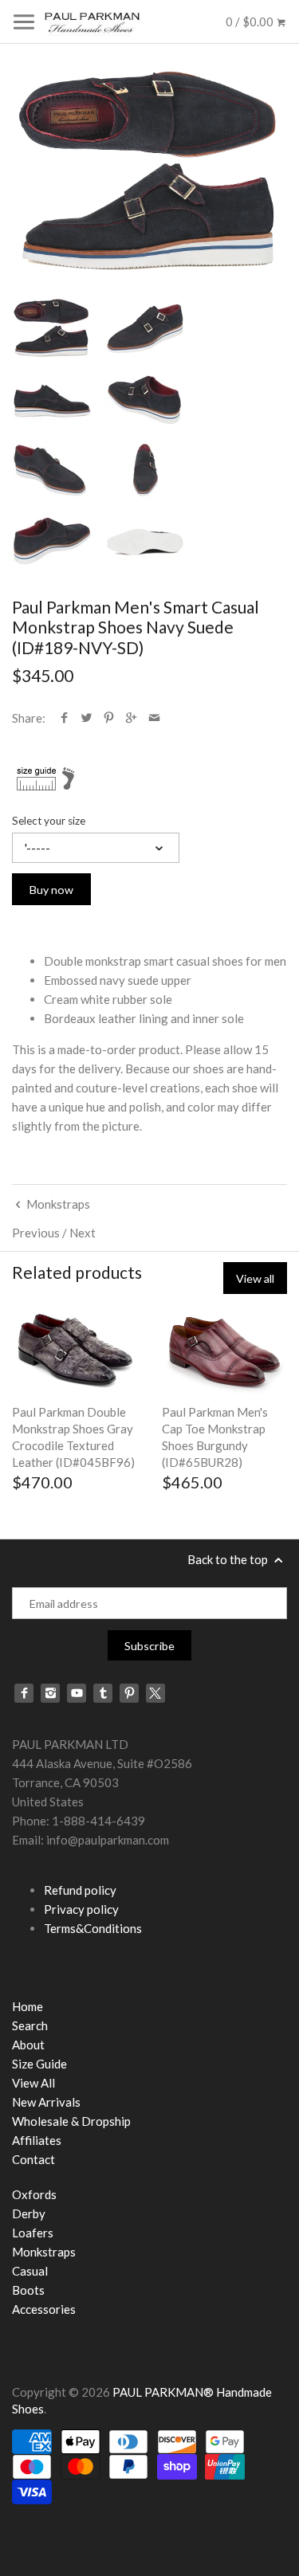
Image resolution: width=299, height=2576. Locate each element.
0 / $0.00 (251, 22)
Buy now (51, 890)
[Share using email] (154, 718)
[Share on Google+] (131, 718)
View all (255, 1278)
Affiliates (37, 2140)
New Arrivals (46, 2102)
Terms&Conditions (93, 1928)
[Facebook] (24, 1693)
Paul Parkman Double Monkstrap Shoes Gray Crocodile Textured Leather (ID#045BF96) (73, 1437)
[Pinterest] (129, 1693)
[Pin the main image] (109, 718)
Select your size (49, 821)
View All (33, 2083)
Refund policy (80, 1890)
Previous (36, 1233)
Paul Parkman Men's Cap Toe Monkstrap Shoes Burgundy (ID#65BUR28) (215, 1437)
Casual (30, 2271)
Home (28, 2006)
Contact (33, 2159)
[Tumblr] (103, 1693)
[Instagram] (50, 1693)
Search (30, 2025)
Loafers (33, 2233)
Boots (28, 2290)
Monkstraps (44, 2252)
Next (83, 1233)
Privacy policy (81, 1909)
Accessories (44, 2309)
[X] (155, 1693)
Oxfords (34, 2194)
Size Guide (39, 2064)
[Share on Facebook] (64, 718)
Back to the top (229, 1559)
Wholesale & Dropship (71, 2121)
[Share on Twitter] (87, 718)
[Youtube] (77, 1693)
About (28, 2045)
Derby (29, 2213)
